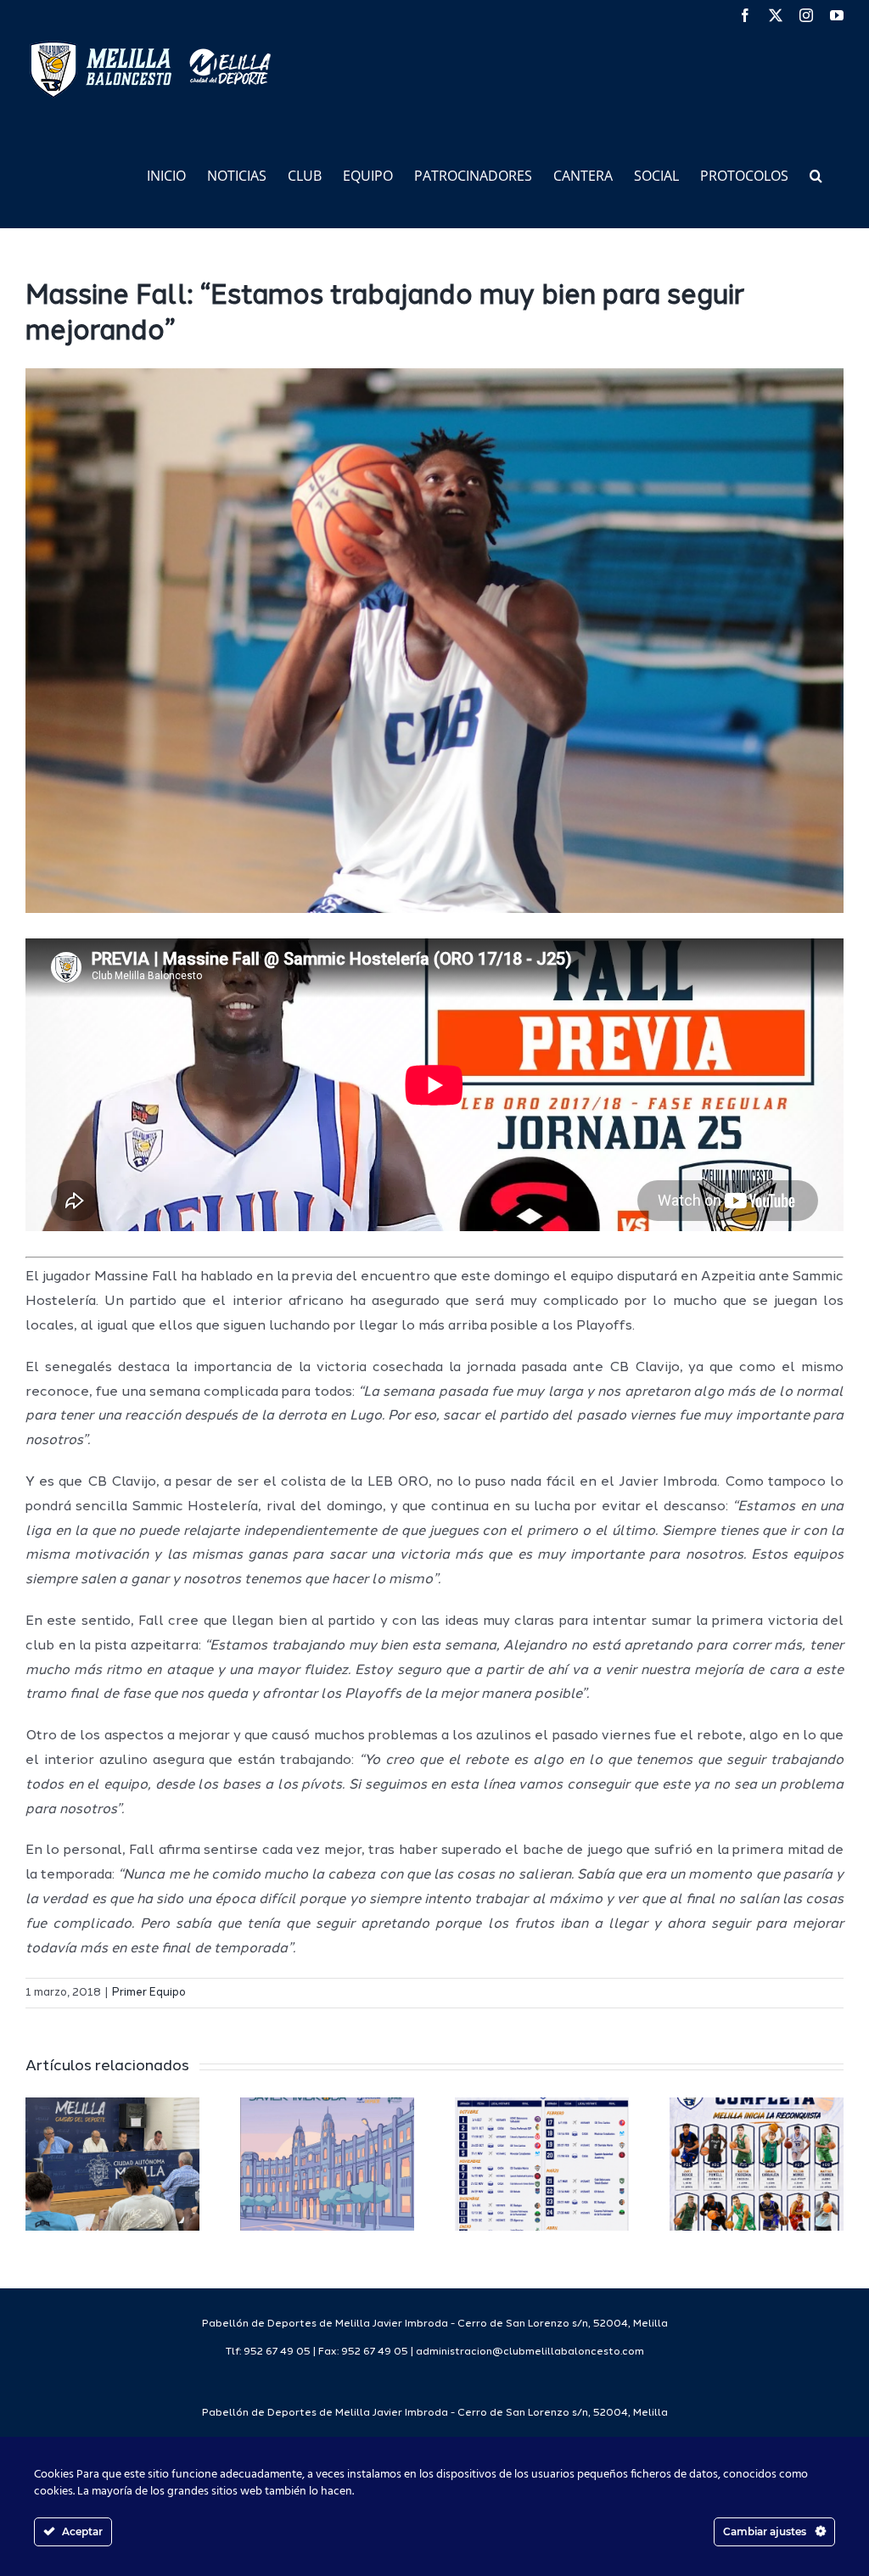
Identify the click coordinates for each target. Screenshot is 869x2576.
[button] (816, 174)
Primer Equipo (149, 1993)
